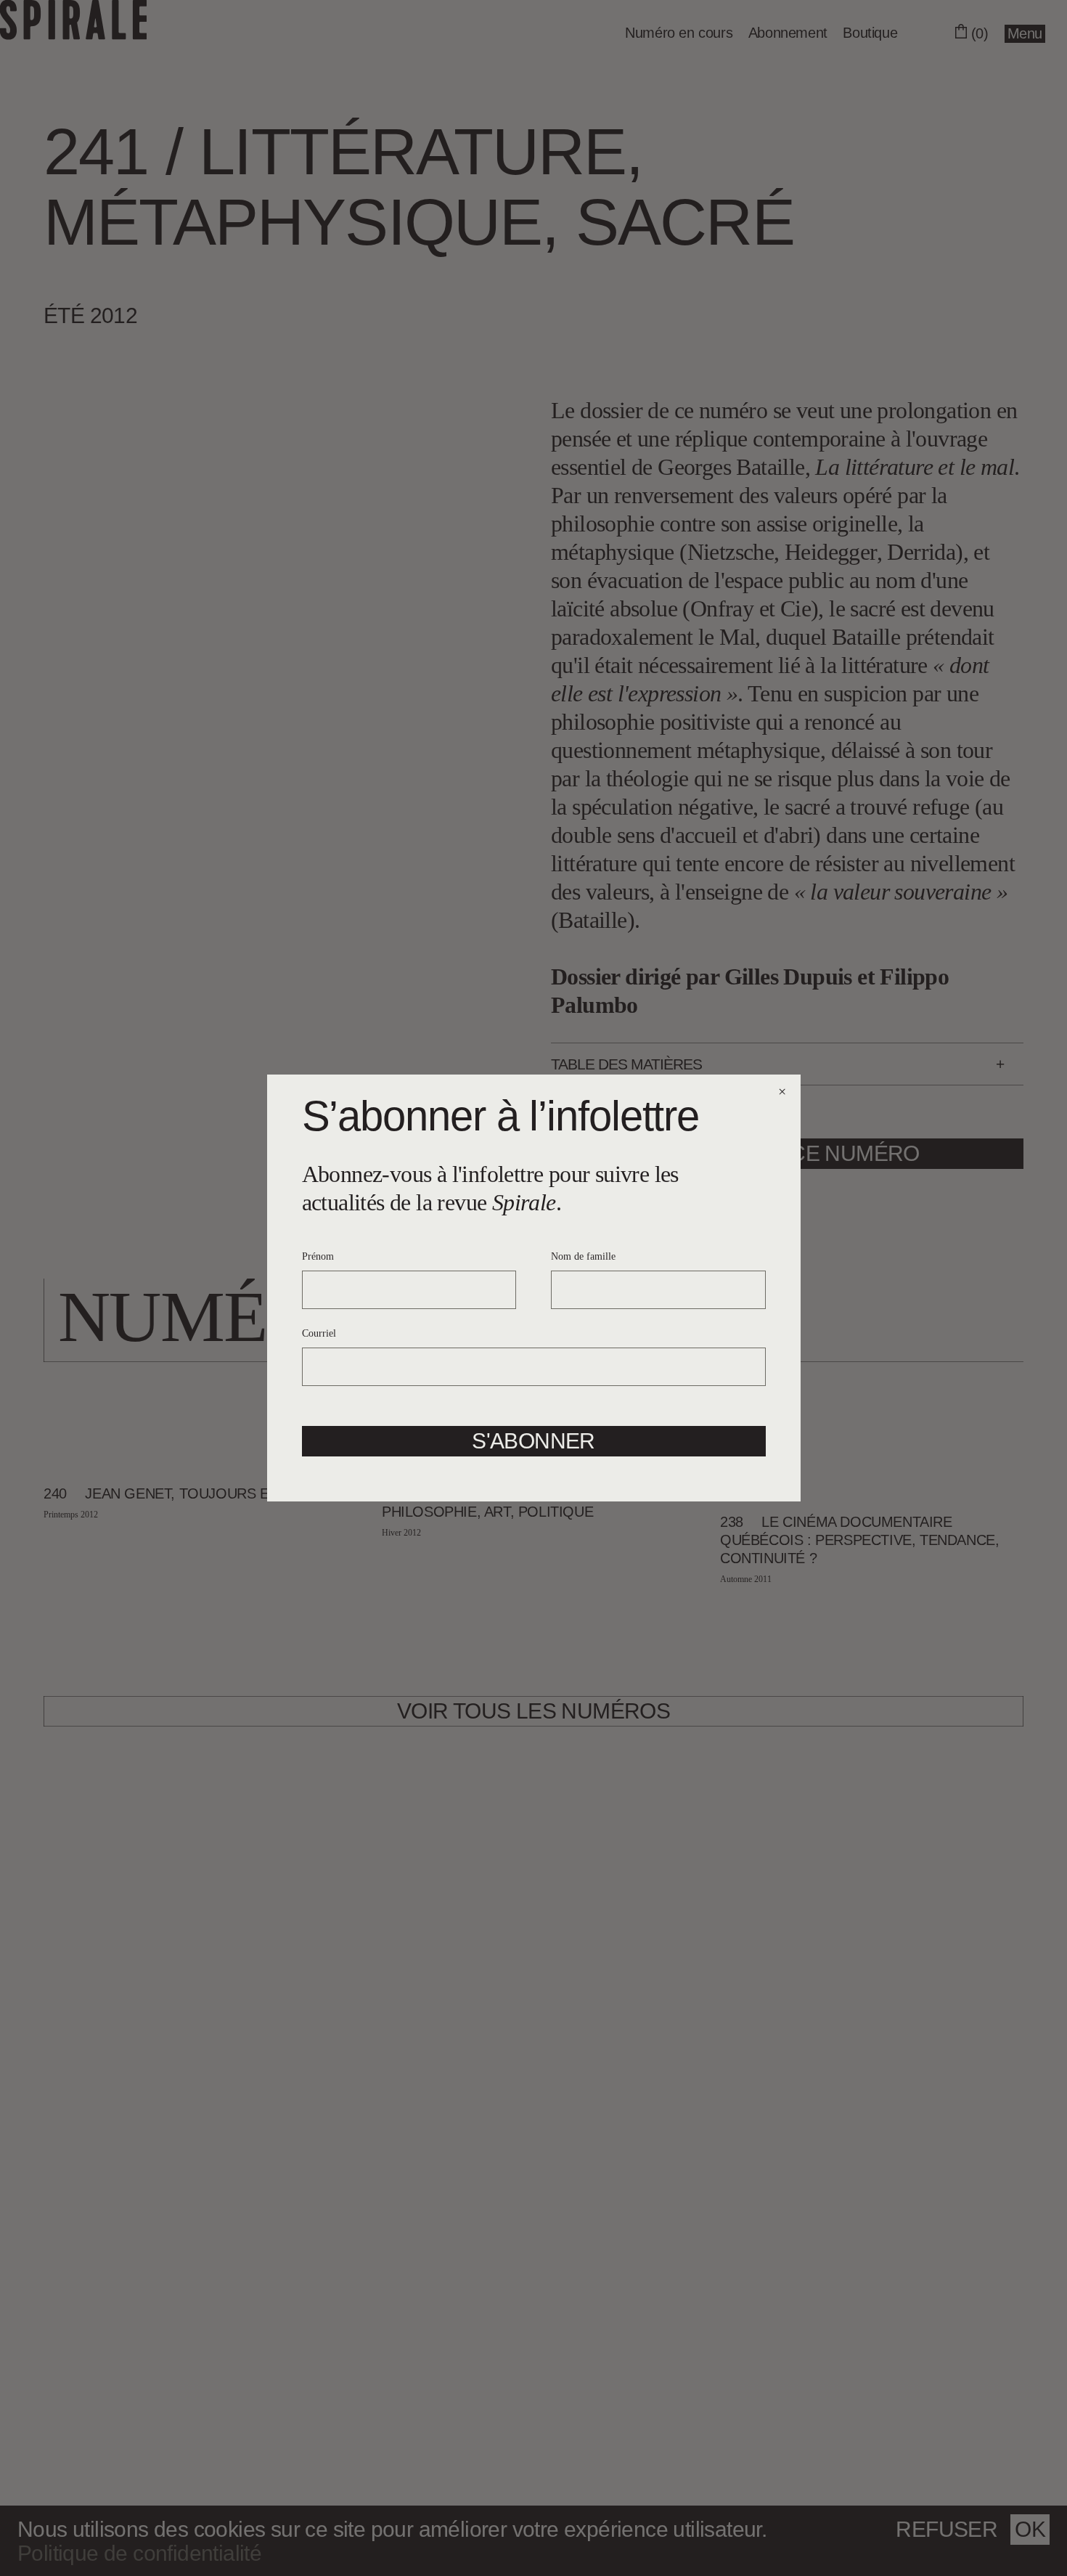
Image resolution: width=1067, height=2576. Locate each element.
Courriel (319, 1333)
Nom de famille (583, 1256)
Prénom (318, 1256)
